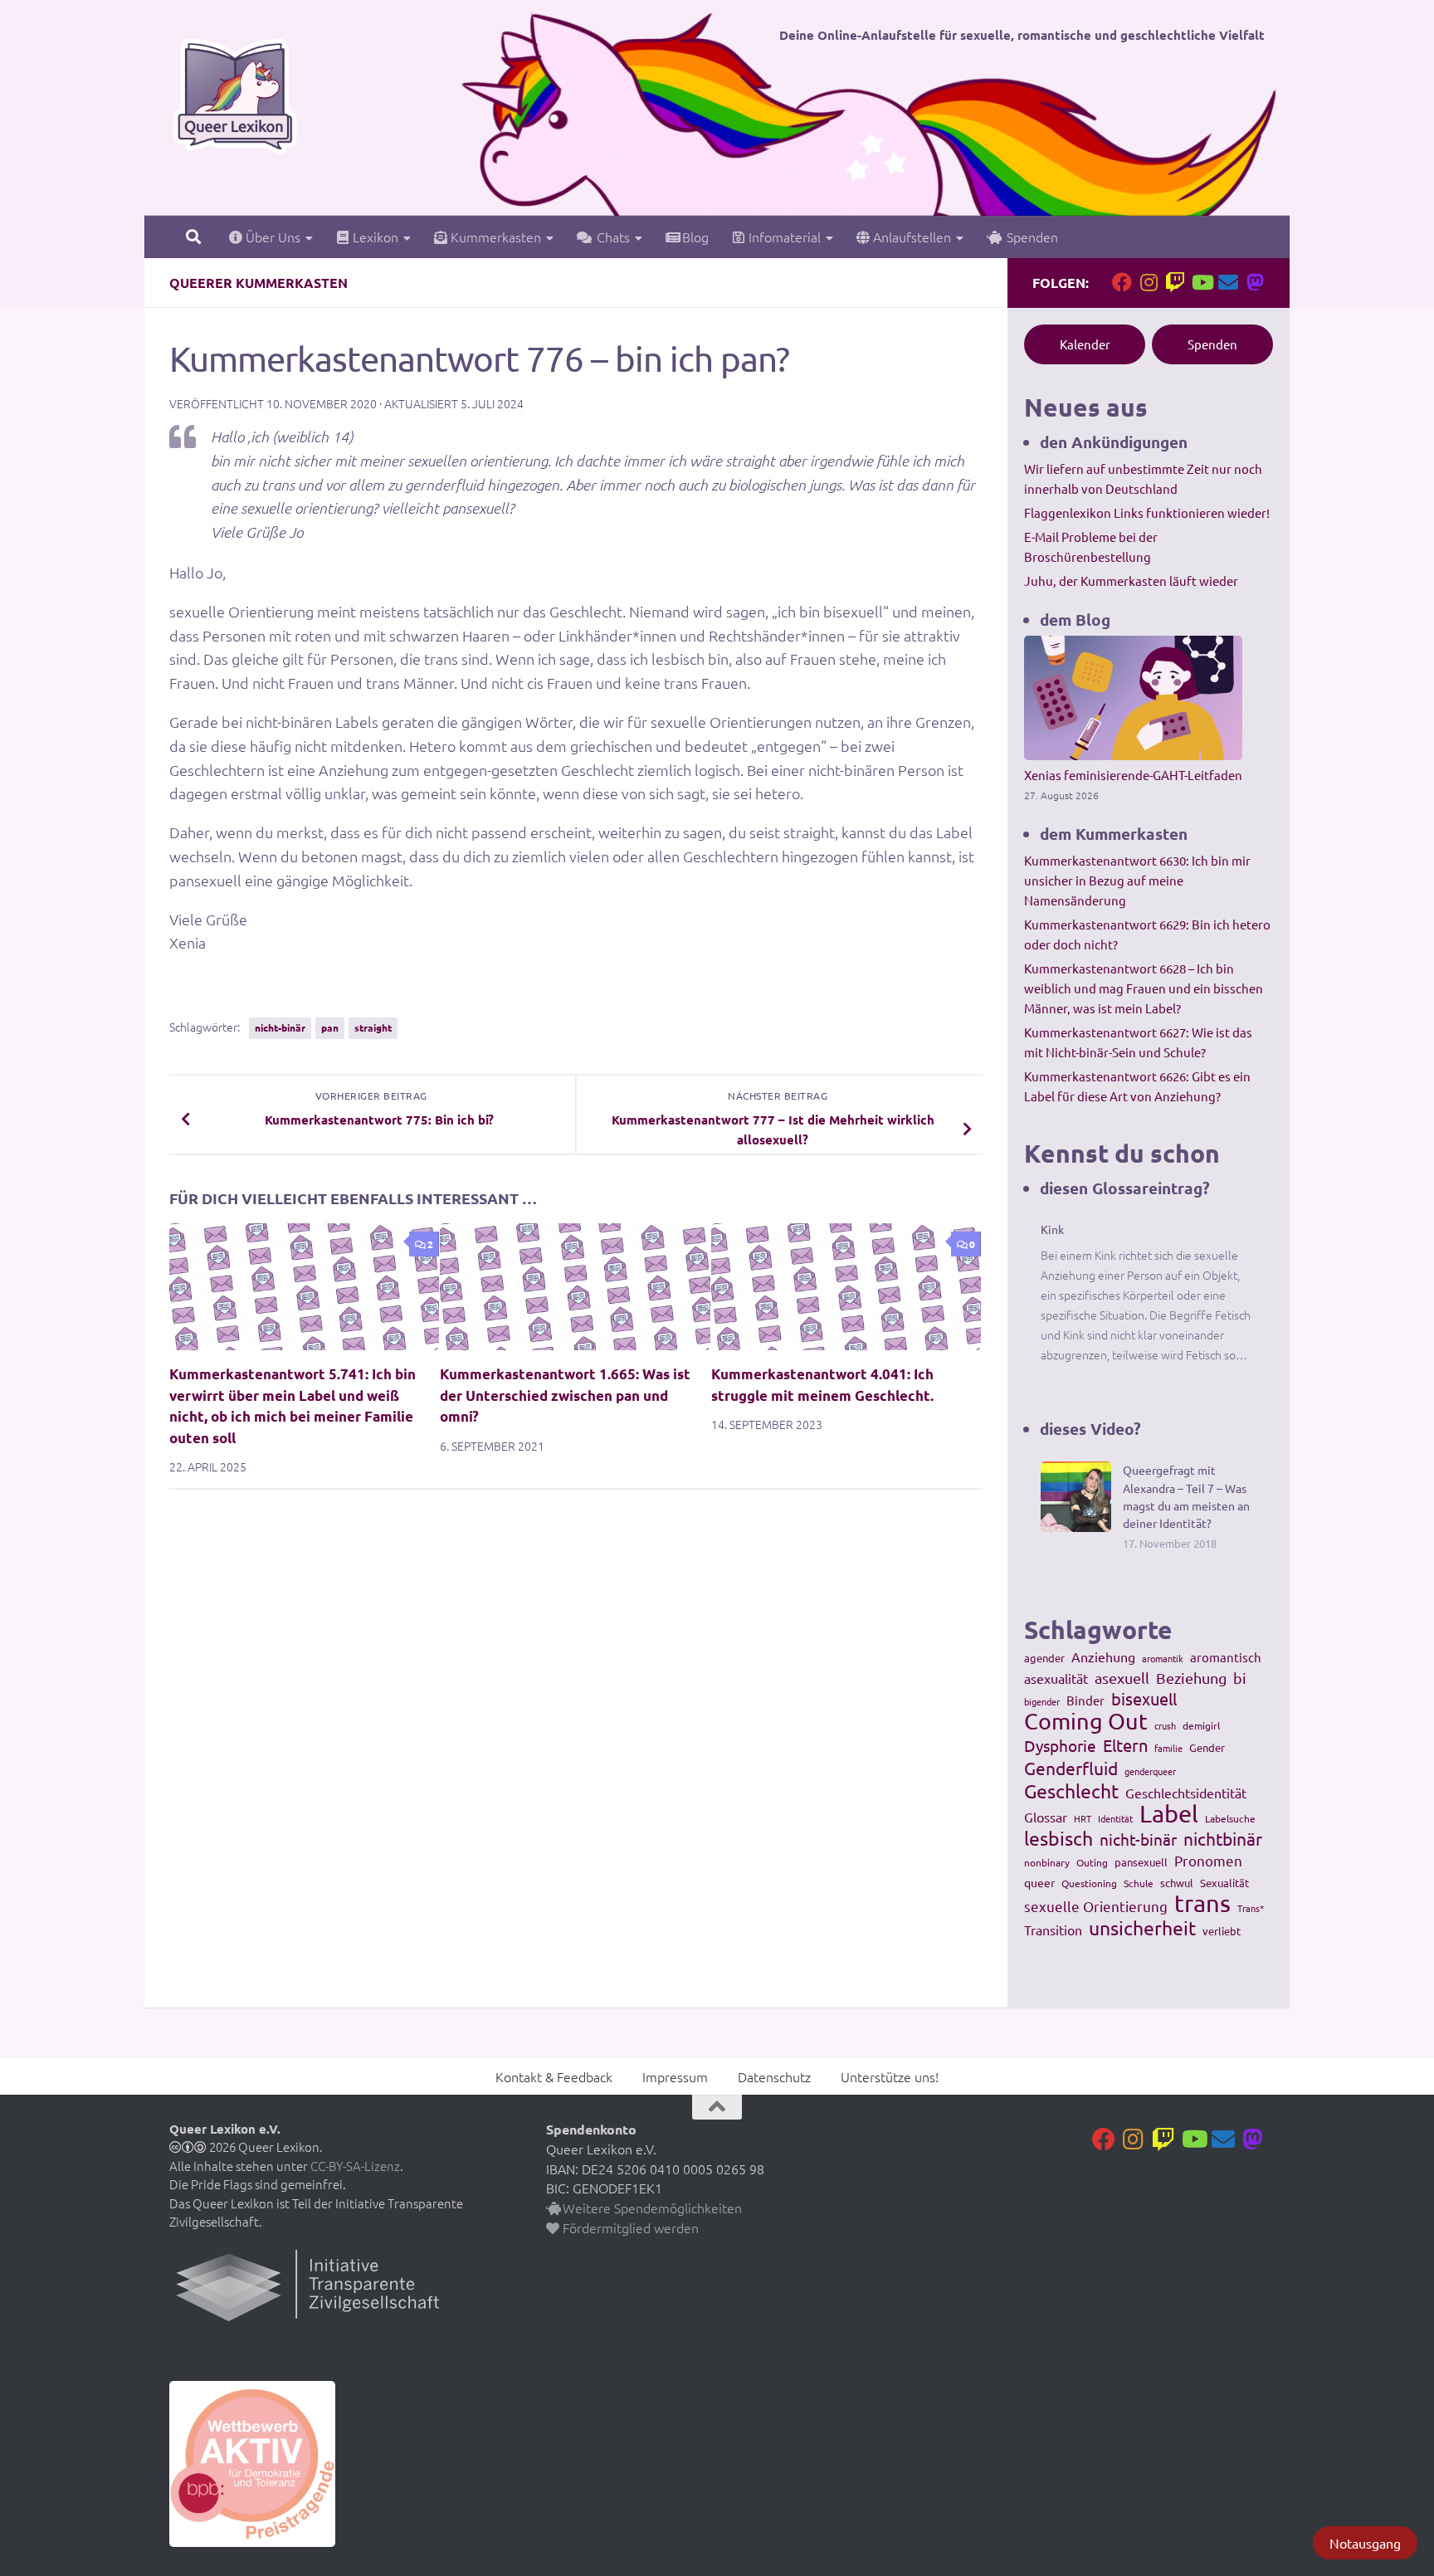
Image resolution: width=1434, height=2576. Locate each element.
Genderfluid (1071, 1768)
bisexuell (1144, 1699)
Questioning (1089, 1883)
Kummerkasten (494, 237)
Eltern (1125, 1745)
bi (1240, 1678)
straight (373, 1027)
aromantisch (1226, 1657)
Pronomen (1208, 1860)
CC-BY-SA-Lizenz (355, 2166)
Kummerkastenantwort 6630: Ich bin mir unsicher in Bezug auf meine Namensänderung (1137, 880)
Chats (610, 237)
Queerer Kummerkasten (259, 283)
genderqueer (1150, 1771)
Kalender (1085, 344)
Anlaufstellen (910, 237)
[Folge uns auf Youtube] (1202, 282)
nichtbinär (1223, 1838)
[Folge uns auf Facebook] (1122, 282)
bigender (1042, 1701)
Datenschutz (774, 2076)
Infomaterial (783, 237)
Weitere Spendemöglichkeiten (651, 2208)
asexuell (1122, 1678)
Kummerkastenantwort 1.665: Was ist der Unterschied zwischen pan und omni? (565, 1395)
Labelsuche (1230, 1818)
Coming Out (1086, 1721)
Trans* (1251, 1908)
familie (1168, 1748)
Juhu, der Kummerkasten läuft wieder (1131, 581)
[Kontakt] (1228, 282)
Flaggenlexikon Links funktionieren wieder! (1147, 512)
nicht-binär (280, 1027)
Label (1169, 1813)
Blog (694, 237)
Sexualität (1224, 1883)
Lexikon (374, 237)
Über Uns (271, 237)
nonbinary (1047, 1862)
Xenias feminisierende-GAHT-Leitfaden (1133, 775)
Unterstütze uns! (890, 2076)
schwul (1177, 1883)
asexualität (1056, 1678)
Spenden (1029, 237)
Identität (1115, 1818)
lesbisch (1058, 1838)
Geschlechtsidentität (1186, 1793)
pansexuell (1141, 1862)
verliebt (1222, 1931)
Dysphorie (1060, 1745)
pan (330, 1027)
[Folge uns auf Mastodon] (1255, 282)
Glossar (1046, 1817)
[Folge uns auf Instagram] (1149, 282)
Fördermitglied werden (629, 2227)
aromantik (1163, 1658)
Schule (1139, 1883)
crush (1165, 1725)
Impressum (675, 2076)
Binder (1085, 1700)
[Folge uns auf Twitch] (1175, 282)
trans (1202, 1903)
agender (1044, 1658)
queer (1039, 1882)
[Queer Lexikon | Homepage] (235, 95)
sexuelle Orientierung (1096, 1906)
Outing (1092, 1862)
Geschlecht (1071, 1791)
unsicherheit (1142, 1928)
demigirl (1201, 1725)
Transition (1053, 1930)
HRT (1083, 1818)
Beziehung (1191, 1678)
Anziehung (1103, 1656)
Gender (1207, 1747)
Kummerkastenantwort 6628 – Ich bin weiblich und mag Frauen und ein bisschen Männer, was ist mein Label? (1144, 988)
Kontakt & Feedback (554, 2076)
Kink (1052, 1229)
